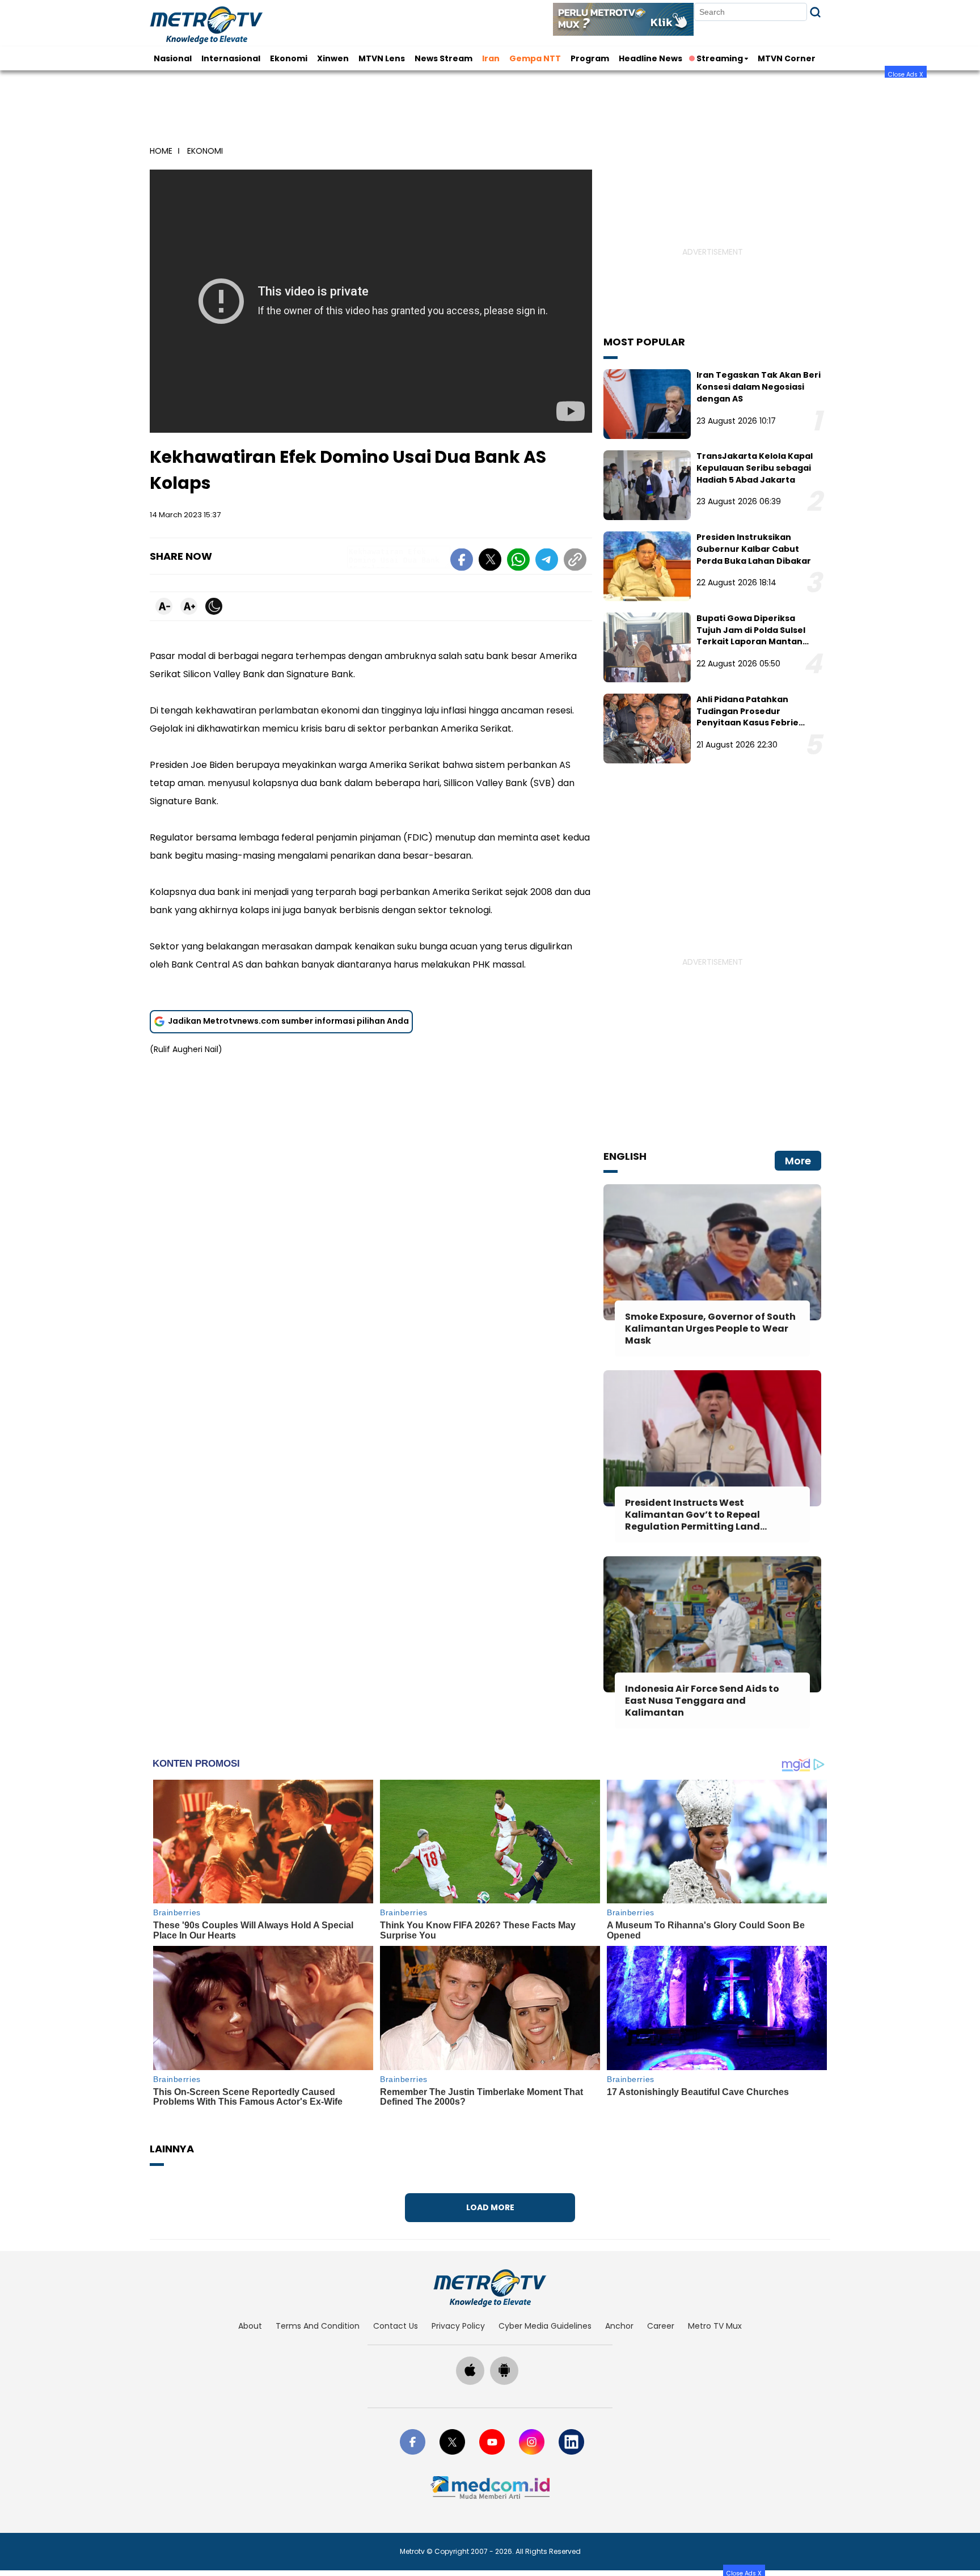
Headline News (650, 58)
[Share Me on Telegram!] (547, 561)
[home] (490, 2288)
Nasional (173, 58)
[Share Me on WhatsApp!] (518, 561)
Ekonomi (289, 58)
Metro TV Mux (715, 2326)
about (250, 2326)
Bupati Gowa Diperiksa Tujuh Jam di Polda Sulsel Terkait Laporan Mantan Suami (751, 636)
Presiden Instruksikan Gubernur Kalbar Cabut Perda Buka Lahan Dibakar (754, 549)
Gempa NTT (535, 58)
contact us (396, 2326)
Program (590, 58)
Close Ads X (906, 74)
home (161, 151)
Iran (491, 58)
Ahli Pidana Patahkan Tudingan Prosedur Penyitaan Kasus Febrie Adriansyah (747, 717)
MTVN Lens (382, 58)
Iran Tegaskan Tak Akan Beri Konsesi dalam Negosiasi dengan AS (759, 387)
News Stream (443, 58)
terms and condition (318, 2326)
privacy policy (458, 2326)
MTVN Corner (787, 58)
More (798, 1161)
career (661, 2326)
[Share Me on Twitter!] (490, 561)
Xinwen (333, 58)
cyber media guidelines (545, 2326)
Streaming (720, 58)
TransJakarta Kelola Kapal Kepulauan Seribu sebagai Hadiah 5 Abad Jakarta (755, 468)
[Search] (815, 12)
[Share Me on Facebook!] (462, 561)
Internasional (231, 58)
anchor (619, 2326)
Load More (490, 2207)
